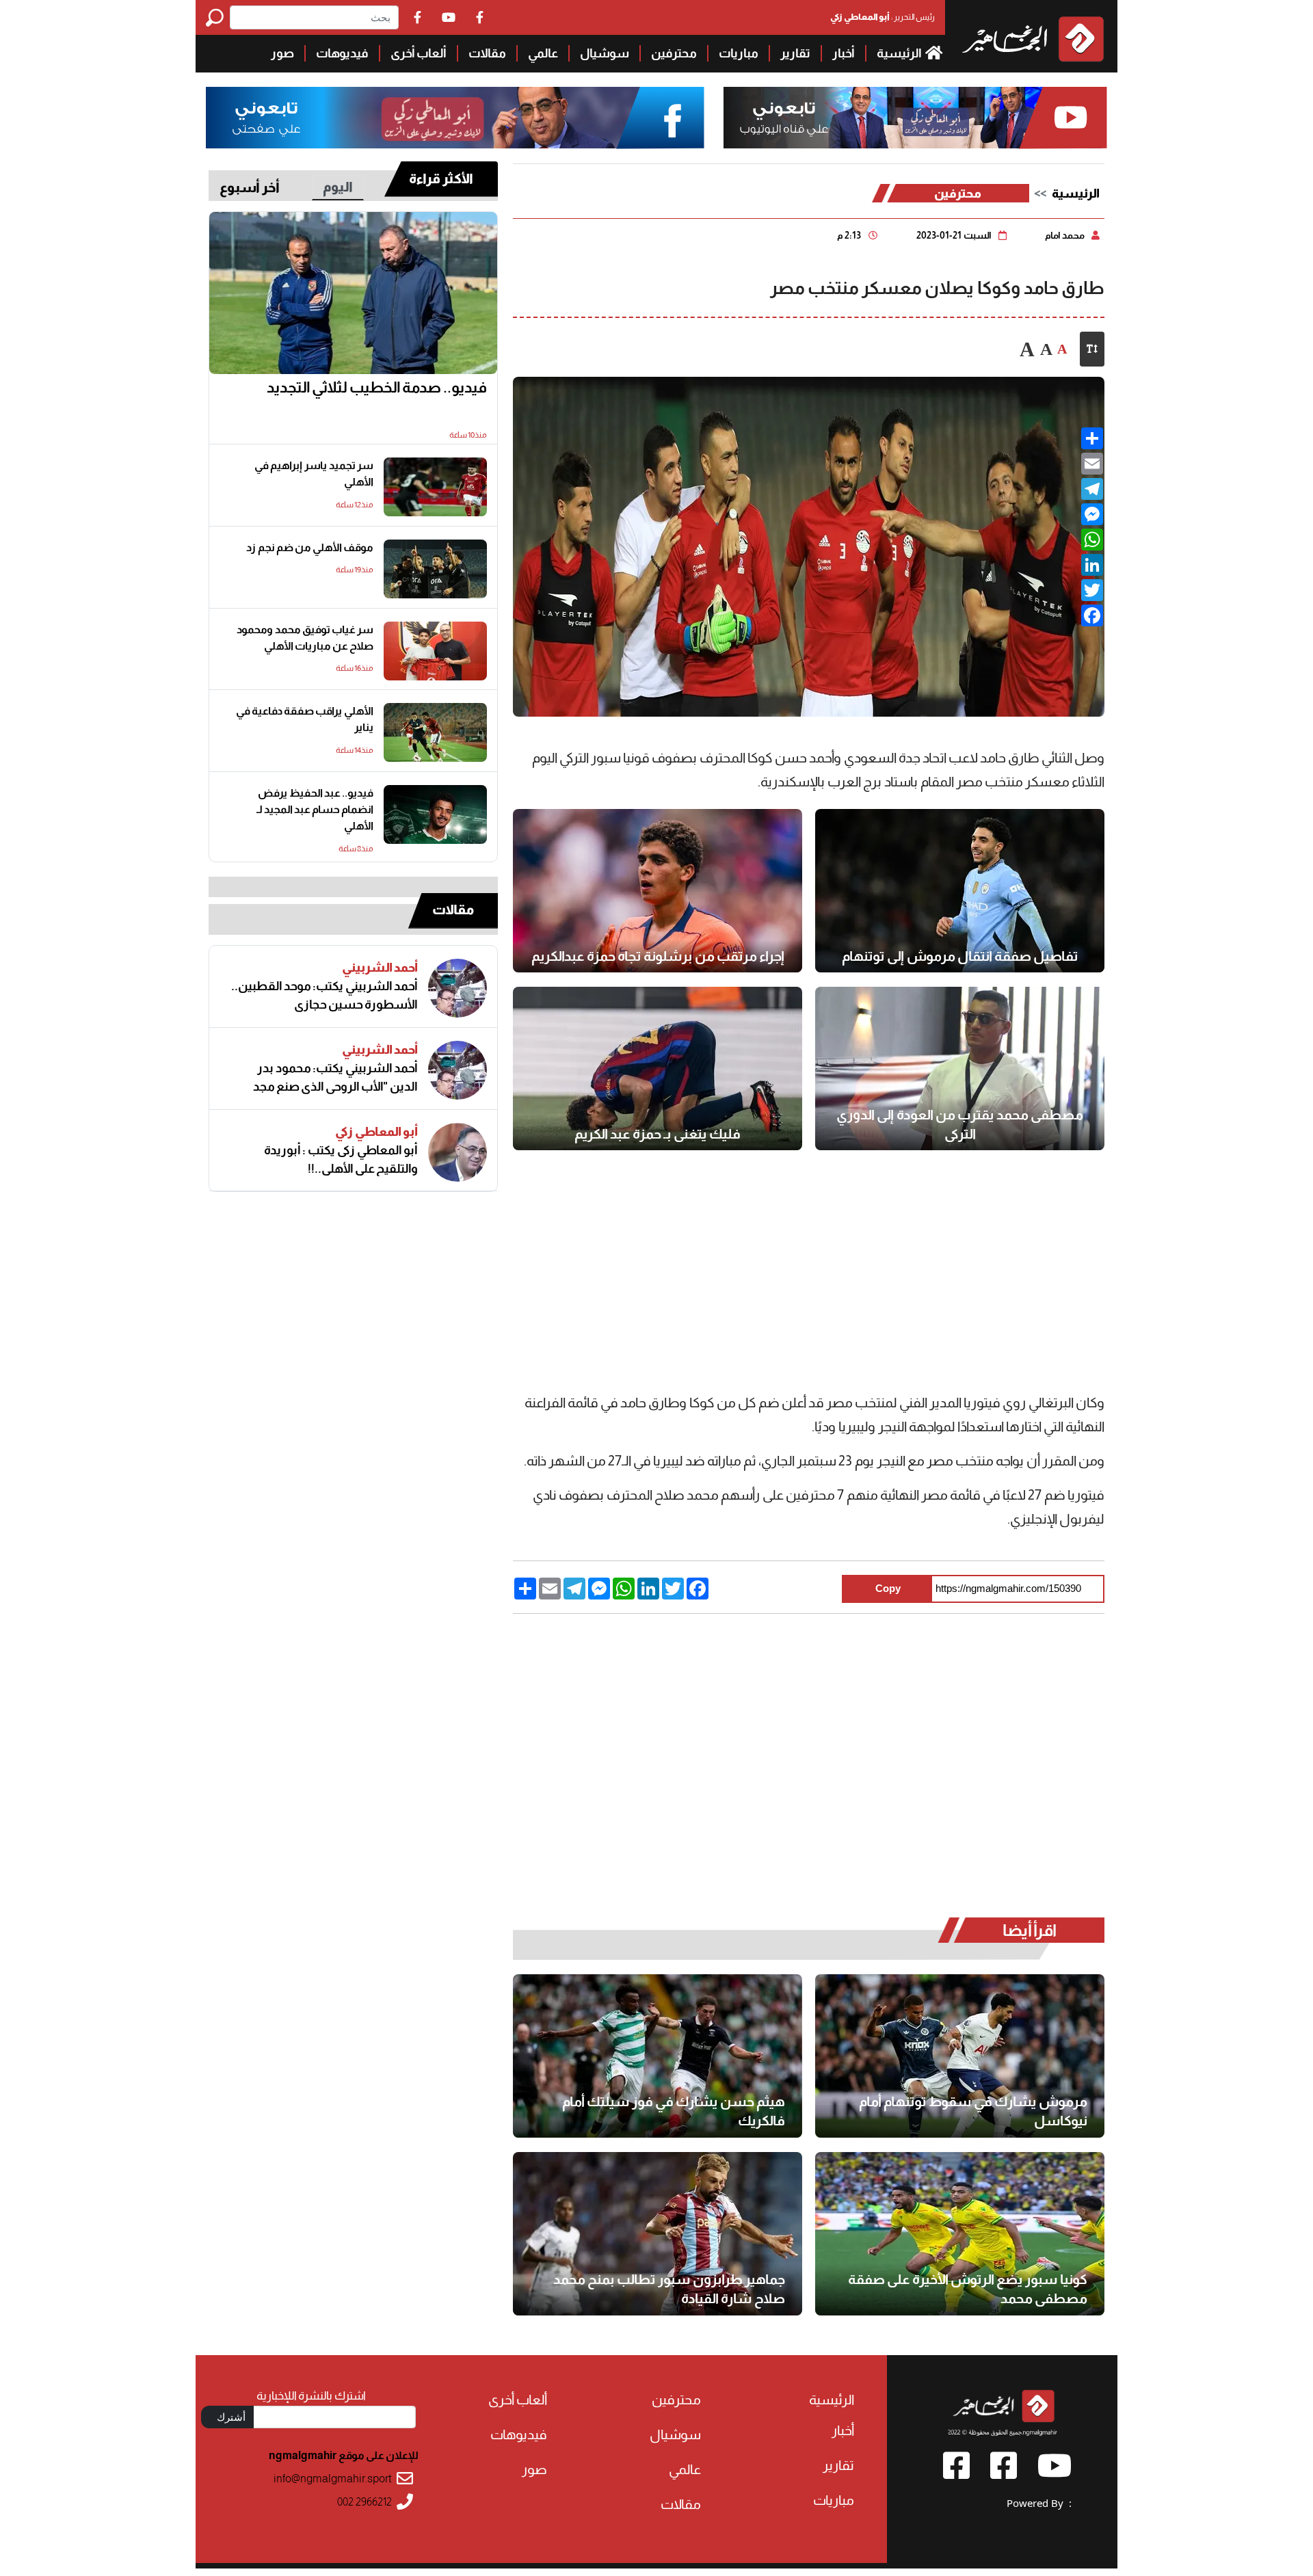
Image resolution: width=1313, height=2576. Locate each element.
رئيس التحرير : (883, 17)
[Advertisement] (98, 205)
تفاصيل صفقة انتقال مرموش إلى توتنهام (960, 956)
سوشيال (605, 53)
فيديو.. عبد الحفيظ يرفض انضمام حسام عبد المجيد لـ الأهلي (315, 809)
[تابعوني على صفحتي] (455, 118)
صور (282, 53)
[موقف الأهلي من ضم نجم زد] (435, 569)
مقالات (487, 53)
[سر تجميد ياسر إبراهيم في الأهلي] (435, 487)
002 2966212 (364, 2502)
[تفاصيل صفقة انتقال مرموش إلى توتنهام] (960, 891)
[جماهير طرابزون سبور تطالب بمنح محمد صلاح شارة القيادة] (658, 2234)
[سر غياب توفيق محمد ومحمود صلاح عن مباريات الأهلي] (435, 651)
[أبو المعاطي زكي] (457, 1152)
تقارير (795, 53)
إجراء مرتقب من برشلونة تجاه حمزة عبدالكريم (658, 956)
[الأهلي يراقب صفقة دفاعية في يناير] (435, 732)
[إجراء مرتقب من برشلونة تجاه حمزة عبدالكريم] (658, 891)
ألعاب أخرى (419, 53)
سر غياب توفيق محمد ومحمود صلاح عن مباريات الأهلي (305, 638)
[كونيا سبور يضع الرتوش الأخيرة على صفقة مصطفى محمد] (960, 2234)
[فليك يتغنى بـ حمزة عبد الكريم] (658, 1068)
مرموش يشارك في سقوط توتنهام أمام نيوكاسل (973, 2111)
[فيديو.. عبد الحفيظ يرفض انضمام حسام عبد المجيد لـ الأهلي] (435, 814)
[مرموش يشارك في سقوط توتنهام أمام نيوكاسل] (960, 2056)
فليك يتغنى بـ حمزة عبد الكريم (658, 1134)
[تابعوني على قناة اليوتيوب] (913, 118)
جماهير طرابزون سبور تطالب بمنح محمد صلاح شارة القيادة (669, 2289)
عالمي (543, 53)
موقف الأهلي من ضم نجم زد (310, 547)
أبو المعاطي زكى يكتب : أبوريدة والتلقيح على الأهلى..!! (341, 1159)
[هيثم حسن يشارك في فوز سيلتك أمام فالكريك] (658, 2056)
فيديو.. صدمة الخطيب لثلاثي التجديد (377, 387)
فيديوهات (342, 53)
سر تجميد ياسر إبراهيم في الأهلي (314, 474)
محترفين (674, 53)
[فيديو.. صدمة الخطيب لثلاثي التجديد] (353, 293)
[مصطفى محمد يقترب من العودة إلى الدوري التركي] (960, 1068)
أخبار (844, 53)
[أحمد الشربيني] (457, 988)
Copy (888, 1588)
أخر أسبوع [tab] (250, 187)
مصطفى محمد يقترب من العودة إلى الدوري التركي (960, 1124)
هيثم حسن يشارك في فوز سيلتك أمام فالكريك (674, 2111)
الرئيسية (900, 53)
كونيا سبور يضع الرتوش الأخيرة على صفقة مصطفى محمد (968, 2289)
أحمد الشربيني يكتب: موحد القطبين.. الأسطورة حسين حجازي (324, 995)
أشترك (231, 2417)
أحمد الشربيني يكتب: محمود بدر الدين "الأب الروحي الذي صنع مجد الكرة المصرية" (335, 1078)
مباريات (739, 53)
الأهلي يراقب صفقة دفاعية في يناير (305, 719)
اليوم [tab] (338, 187)
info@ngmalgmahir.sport (333, 2479)
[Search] (218, 17)
